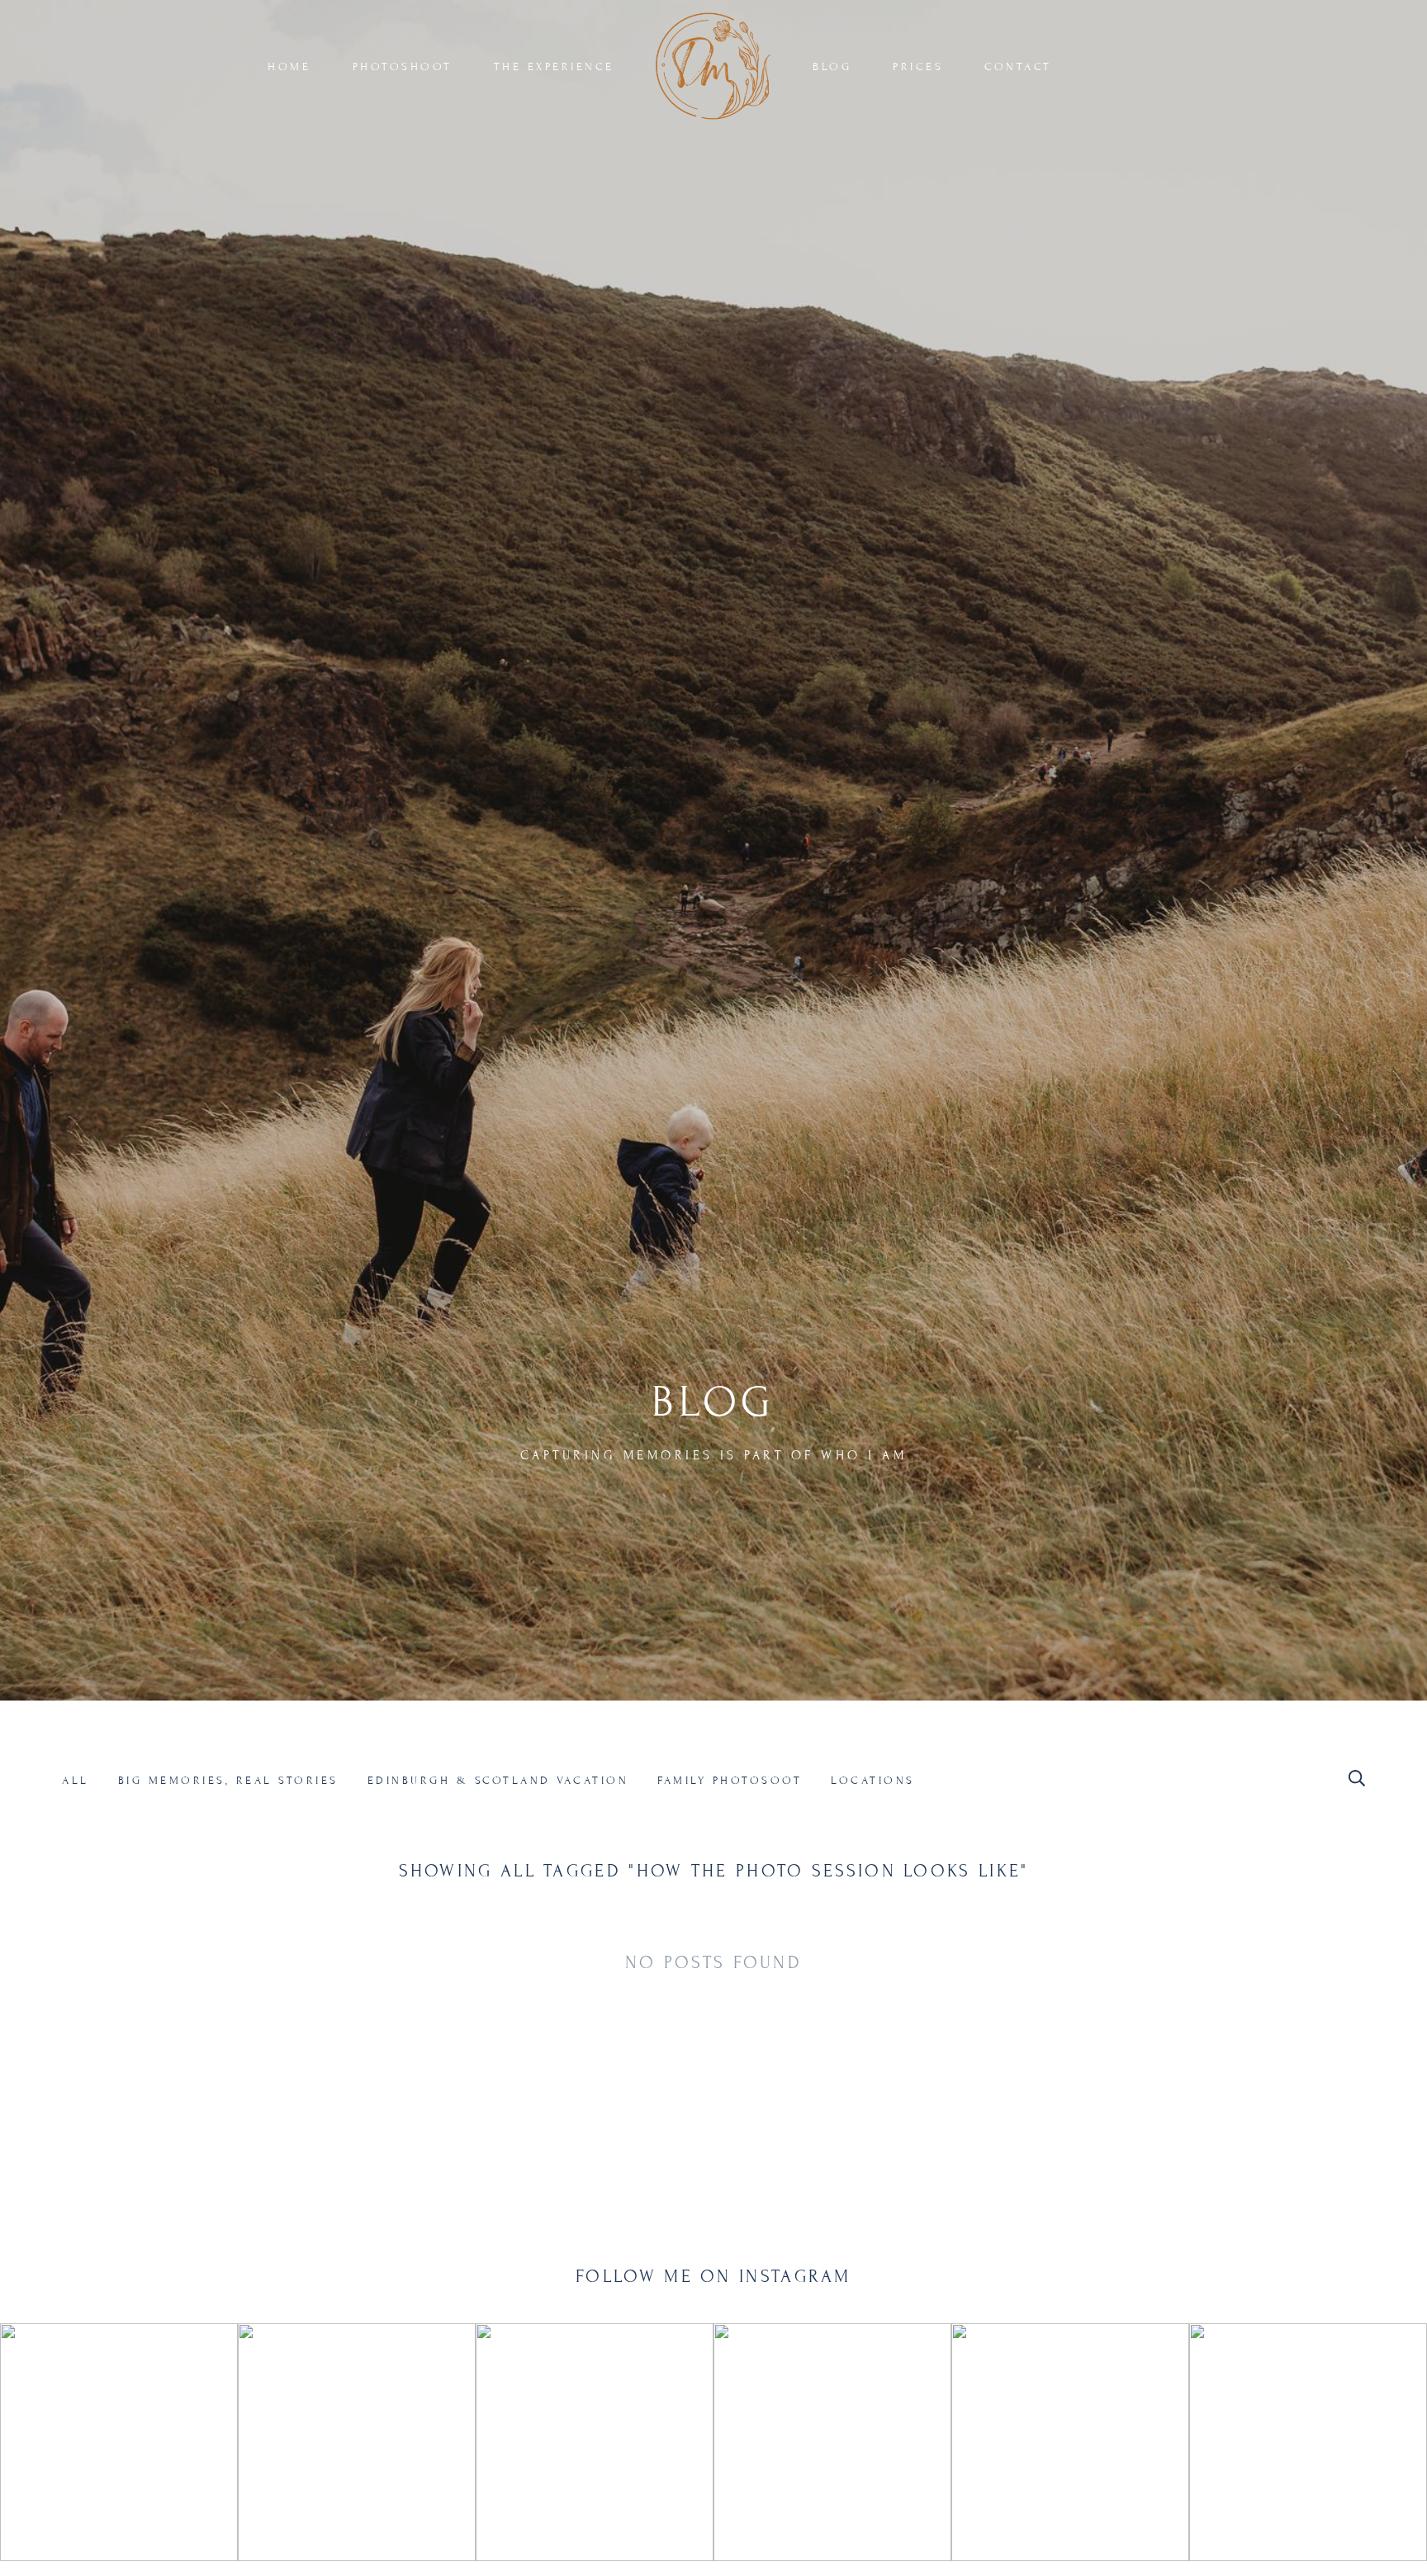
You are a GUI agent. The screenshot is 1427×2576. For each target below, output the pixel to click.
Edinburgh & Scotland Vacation (498, 1781)
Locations (873, 1781)
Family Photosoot (730, 1781)
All (76, 1781)
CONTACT (1018, 67)
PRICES (918, 67)
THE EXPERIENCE (554, 67)
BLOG (832, 67)
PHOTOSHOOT (403, 67)
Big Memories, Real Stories (228, 1781)
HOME (289, 67)
